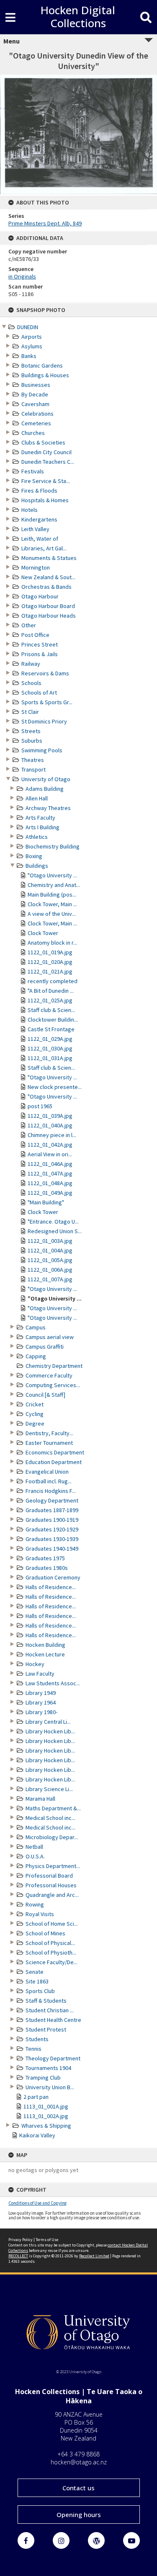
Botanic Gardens (42, 365)
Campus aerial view (50, 1337)
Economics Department (55, 1452)
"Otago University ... (52, 875)
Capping (36, 1356)
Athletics (37, 837)
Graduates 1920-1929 (52, 1529)
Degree (35, 1423)
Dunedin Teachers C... (48, 462)
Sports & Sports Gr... (47, 702)
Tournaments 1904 (48, 2068)
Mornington (36, 567)
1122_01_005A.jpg (50, 1260)
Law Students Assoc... (53, 1683)
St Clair (30, 712)
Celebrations (37, 414)
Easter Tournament (49, 1443)
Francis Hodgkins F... (51, 1491)
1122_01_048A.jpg (50, 1183)
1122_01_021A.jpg (50, 971)
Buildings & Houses (45, 375)
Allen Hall (37, 798)
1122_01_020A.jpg (50, 962)
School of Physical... (50, 1943)
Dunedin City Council (46, 452)
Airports (32, 337)
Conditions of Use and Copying (37, 2203)
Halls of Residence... (51, 1587)
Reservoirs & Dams (45, 673)
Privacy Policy (21, 2240)
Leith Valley (35, 529)
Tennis (33, 2049)
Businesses (36, 385)
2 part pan (36, 2097)
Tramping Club (43, 2078)
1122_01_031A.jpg (50, 1058)
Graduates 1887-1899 (52, 1510)
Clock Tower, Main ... (52, 904)
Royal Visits (40, 1914)
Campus (36, 1327)
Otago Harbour (40, 596)
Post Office (35, 635)
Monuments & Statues (49, 558)
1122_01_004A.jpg (50, 1250)
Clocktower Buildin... (53, 1020)
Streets (31, 731)
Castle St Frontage (51, 1029)
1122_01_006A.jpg (50, 1270)
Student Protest (46, 2029)
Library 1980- (41, 1712)
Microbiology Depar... (52, 1837)
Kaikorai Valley (37, 2135)
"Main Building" (46, 1202)
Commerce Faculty (49, 1375)
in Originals (22, 276)
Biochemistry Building (53, 846)
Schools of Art (39, 693)
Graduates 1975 (45, 1558)
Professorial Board (49, 1876)
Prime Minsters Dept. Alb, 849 (45, 223)
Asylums (32, 346)
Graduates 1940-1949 (52, 1549)
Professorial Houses (51, 1885)
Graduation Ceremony (53, 1577)
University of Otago (46, 779)
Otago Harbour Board (48, 606)
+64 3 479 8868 (78, 2454)
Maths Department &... (53, 1808)
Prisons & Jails (40, 654)
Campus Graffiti (45, 1347)
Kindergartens (39, 519)
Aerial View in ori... (50, 1154)
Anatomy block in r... (52, 943)
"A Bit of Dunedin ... (51, 991)
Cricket (35, 1404)
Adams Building (45, 789)
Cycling (35, 1414)
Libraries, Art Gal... (44, 548)
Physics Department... (53, 1866)
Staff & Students (46, 2001)
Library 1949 (41, 1693)
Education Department (54, 1462)
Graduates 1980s (47, 1568)
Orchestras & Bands (46, 587)
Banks (29, 356)
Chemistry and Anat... (54, 885)
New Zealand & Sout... (48, 577)
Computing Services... (53, 1385)
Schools (31, 683)
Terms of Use (47, 2240)
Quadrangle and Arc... (52, 1895)
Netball (34, 1847)
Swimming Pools (42, 750)
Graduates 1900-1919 (52, 1520)
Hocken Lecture (45, 1654)
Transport (33, 769)
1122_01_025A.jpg (50, 1000)
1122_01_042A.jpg (50, 1145)
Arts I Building (42, 827)
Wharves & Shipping (46, 2126)
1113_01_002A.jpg (46, 2116)
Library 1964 (41, 1702)
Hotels (30, 510)
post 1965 (40, 1106)
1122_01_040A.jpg (50, 1125)
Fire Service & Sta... (46, 481)
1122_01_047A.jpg (50, 1173)
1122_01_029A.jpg (50, 1039)
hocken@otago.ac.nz (79, 2462)
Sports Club (40, 1991)
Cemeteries (36, 423)
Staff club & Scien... (51, 1010)
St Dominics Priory (44, 721)
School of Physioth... (51, 1952)
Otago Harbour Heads (49, 616)
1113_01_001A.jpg (46, 2106)
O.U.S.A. (35, 1856)
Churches (33, 433)
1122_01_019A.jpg (50, 952)
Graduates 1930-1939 (52, 1539)
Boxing (34, 856)
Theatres (33, 760)
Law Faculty (40, 1674)
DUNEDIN (28, 327)
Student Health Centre (53, 2020)
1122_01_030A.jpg (50, 1048)
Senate (35, 1972)
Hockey (35, 1664)
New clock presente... (55, 1087)
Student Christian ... (50, 2010)
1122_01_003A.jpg (50, 1241)
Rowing (35, 1904)
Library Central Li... (48, 1722)
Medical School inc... (50, 1818)
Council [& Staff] (45, 1395)
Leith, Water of (40, 539)
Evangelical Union (47, 1472)
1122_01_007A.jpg (50, 1279)
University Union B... (50, 2087)
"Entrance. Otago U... (53, 1222)
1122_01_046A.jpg (50, 1164)
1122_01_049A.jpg (50, 1193)
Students (37, 2039)
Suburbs (32, 741)
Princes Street (40, 644)
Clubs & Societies (43, 442)
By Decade (35, 394)
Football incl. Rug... (49, 1481)
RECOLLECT (18, 2256)
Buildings (37, 866)
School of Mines (45, 1933)
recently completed (53, 981)
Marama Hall (40, 1799)
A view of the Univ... (52, 914)
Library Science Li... (49, 1789)
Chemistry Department (54, 1366)
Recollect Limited (94, 2256)
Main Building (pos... (52, 894)
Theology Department (53, 2058)
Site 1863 (37, 1981)
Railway (31, 664)
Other (29, 625)
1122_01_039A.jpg (50, 1116)
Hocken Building (45, 1645)
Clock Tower (43, 933)
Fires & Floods (39, 491)
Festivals (33, 471)
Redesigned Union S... (55, 1231)
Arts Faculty (40, 818)
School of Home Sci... (52, 1924)
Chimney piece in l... (52, 1135)
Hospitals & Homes (45, 500)
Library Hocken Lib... (50, 1731)
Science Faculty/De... (51, 1962)
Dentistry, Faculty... (49, 1433)
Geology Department (52, 1500)
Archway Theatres (48, 808)
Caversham (35, 404)
